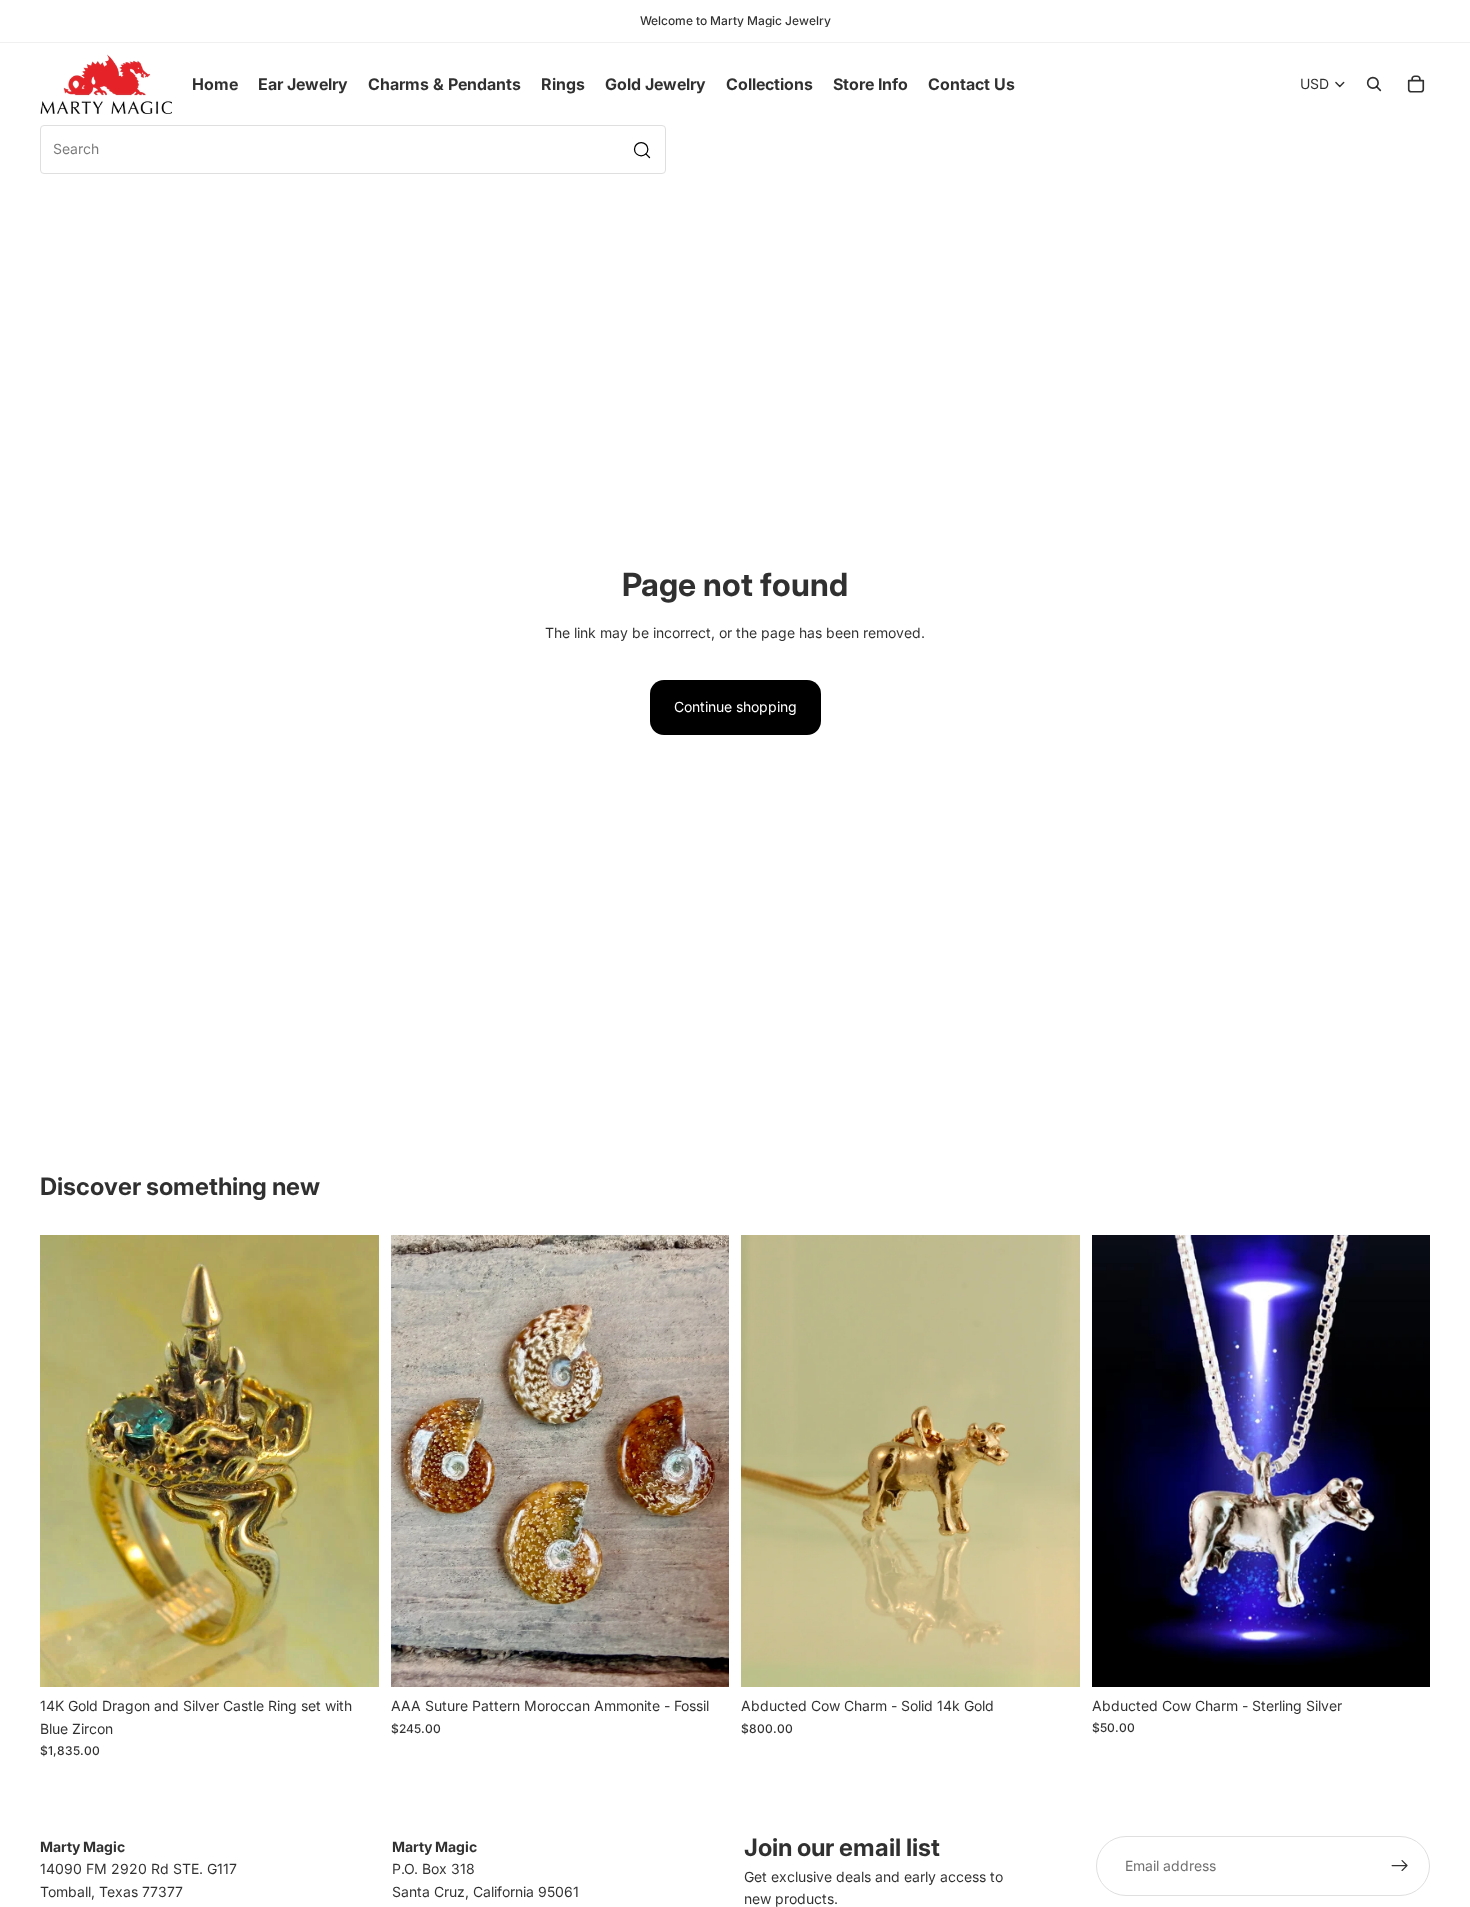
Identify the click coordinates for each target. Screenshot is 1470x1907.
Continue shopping (735, 706)
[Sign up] (1400, 1866)
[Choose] (698, 1656)
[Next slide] (349, 1461)
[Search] (1374, 84)
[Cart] (1416, 84)
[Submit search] (642, 150)
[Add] (348, 1656)
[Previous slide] (70, 1461)
